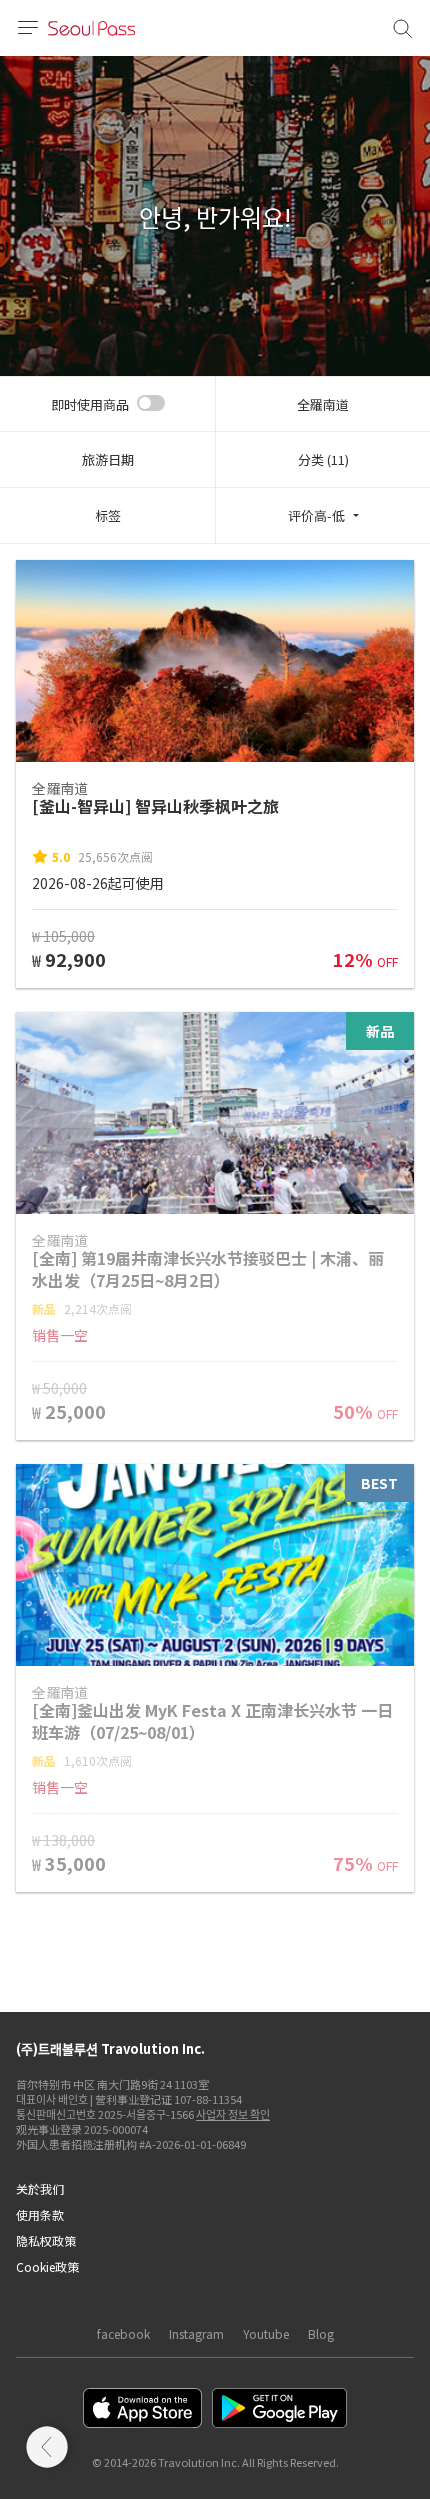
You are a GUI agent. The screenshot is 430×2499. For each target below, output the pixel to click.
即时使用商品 (90, 404)
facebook (123, 2333)
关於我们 (40, 2188)
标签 (108, 515)
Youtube (266, 2333)
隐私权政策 (46, 2240)
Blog (321, 2333)
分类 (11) (323, 459)
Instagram (196, 2333)
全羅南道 (323, 404)
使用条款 (40, 2214)
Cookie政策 (47, 2266)
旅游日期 (108, 459)
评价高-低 (316, 515)
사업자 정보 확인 (233, 2114)
